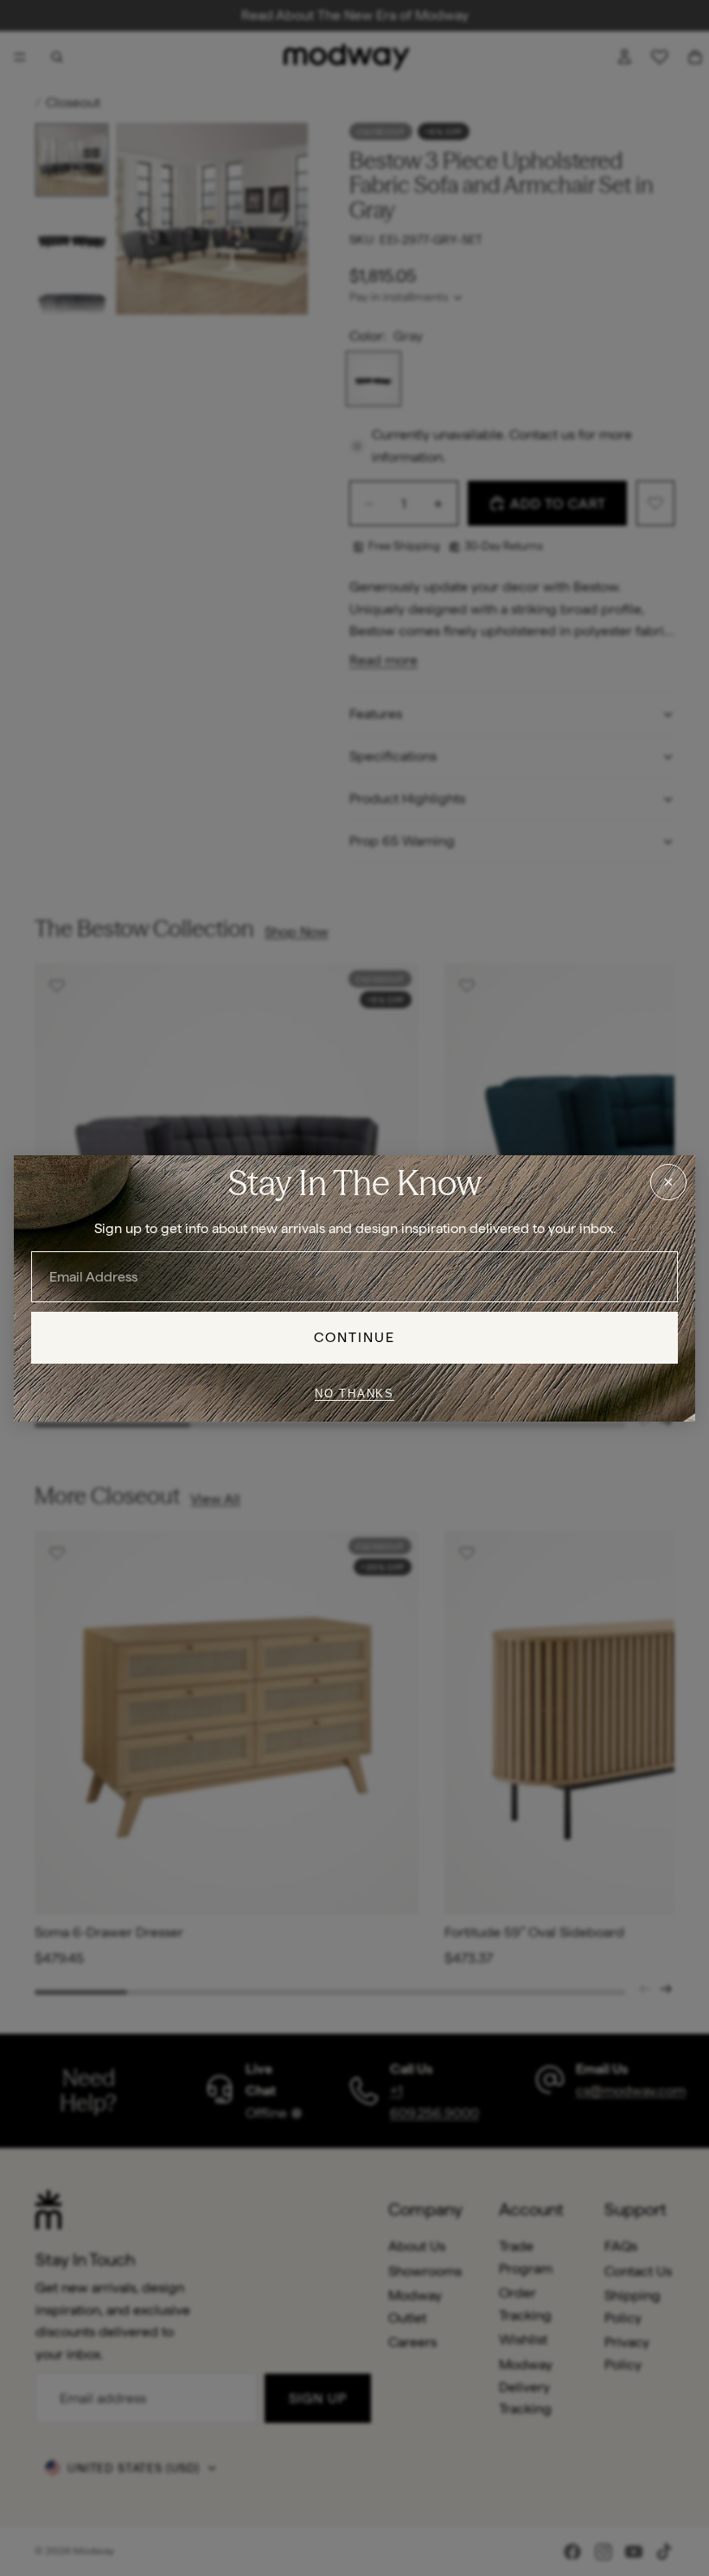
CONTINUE (355, 1337)
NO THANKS (354, 1393)
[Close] (668, 1181)
